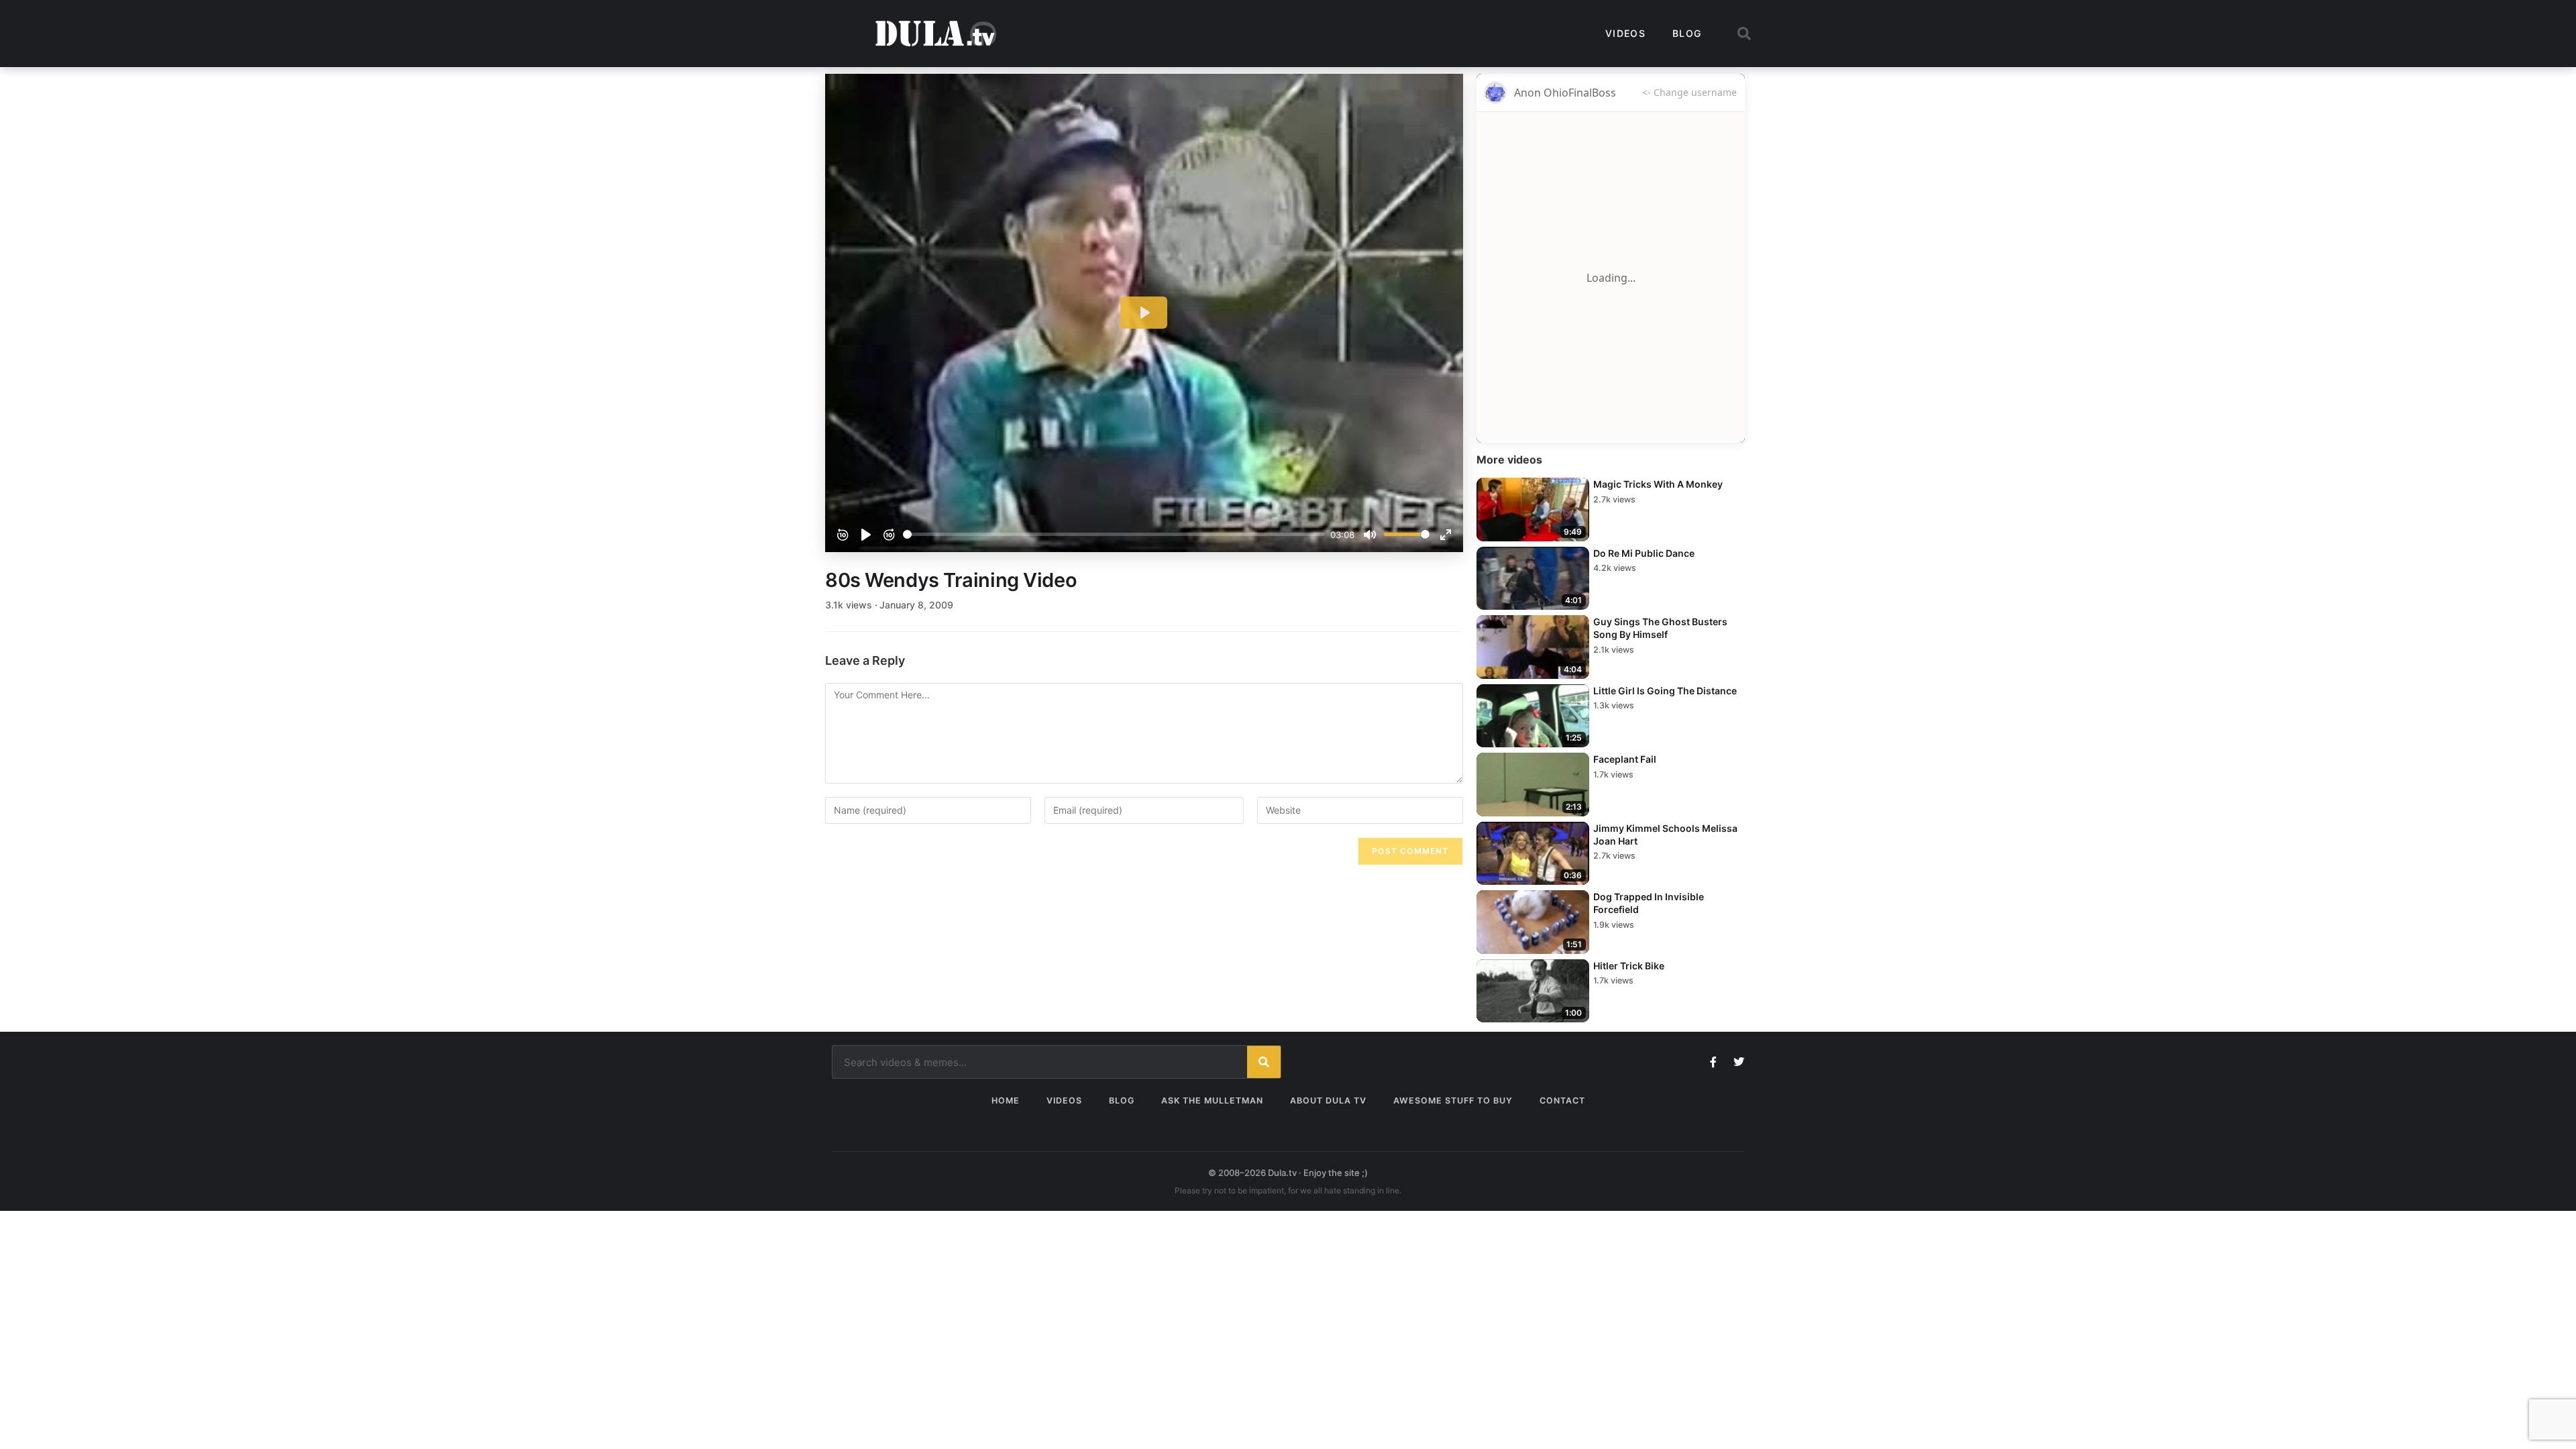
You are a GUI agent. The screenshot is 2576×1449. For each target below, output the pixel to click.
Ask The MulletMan (1212, 1101)
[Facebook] (1713, 1062)
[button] (1744, 34)
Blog (1687, 33)
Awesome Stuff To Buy (1453, 1101)
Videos (1625, 33)
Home (1006, 1101)
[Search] (1264, 1062)
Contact (1562, 1101)
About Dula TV (1328, 1101)
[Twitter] (1739, 1062)
